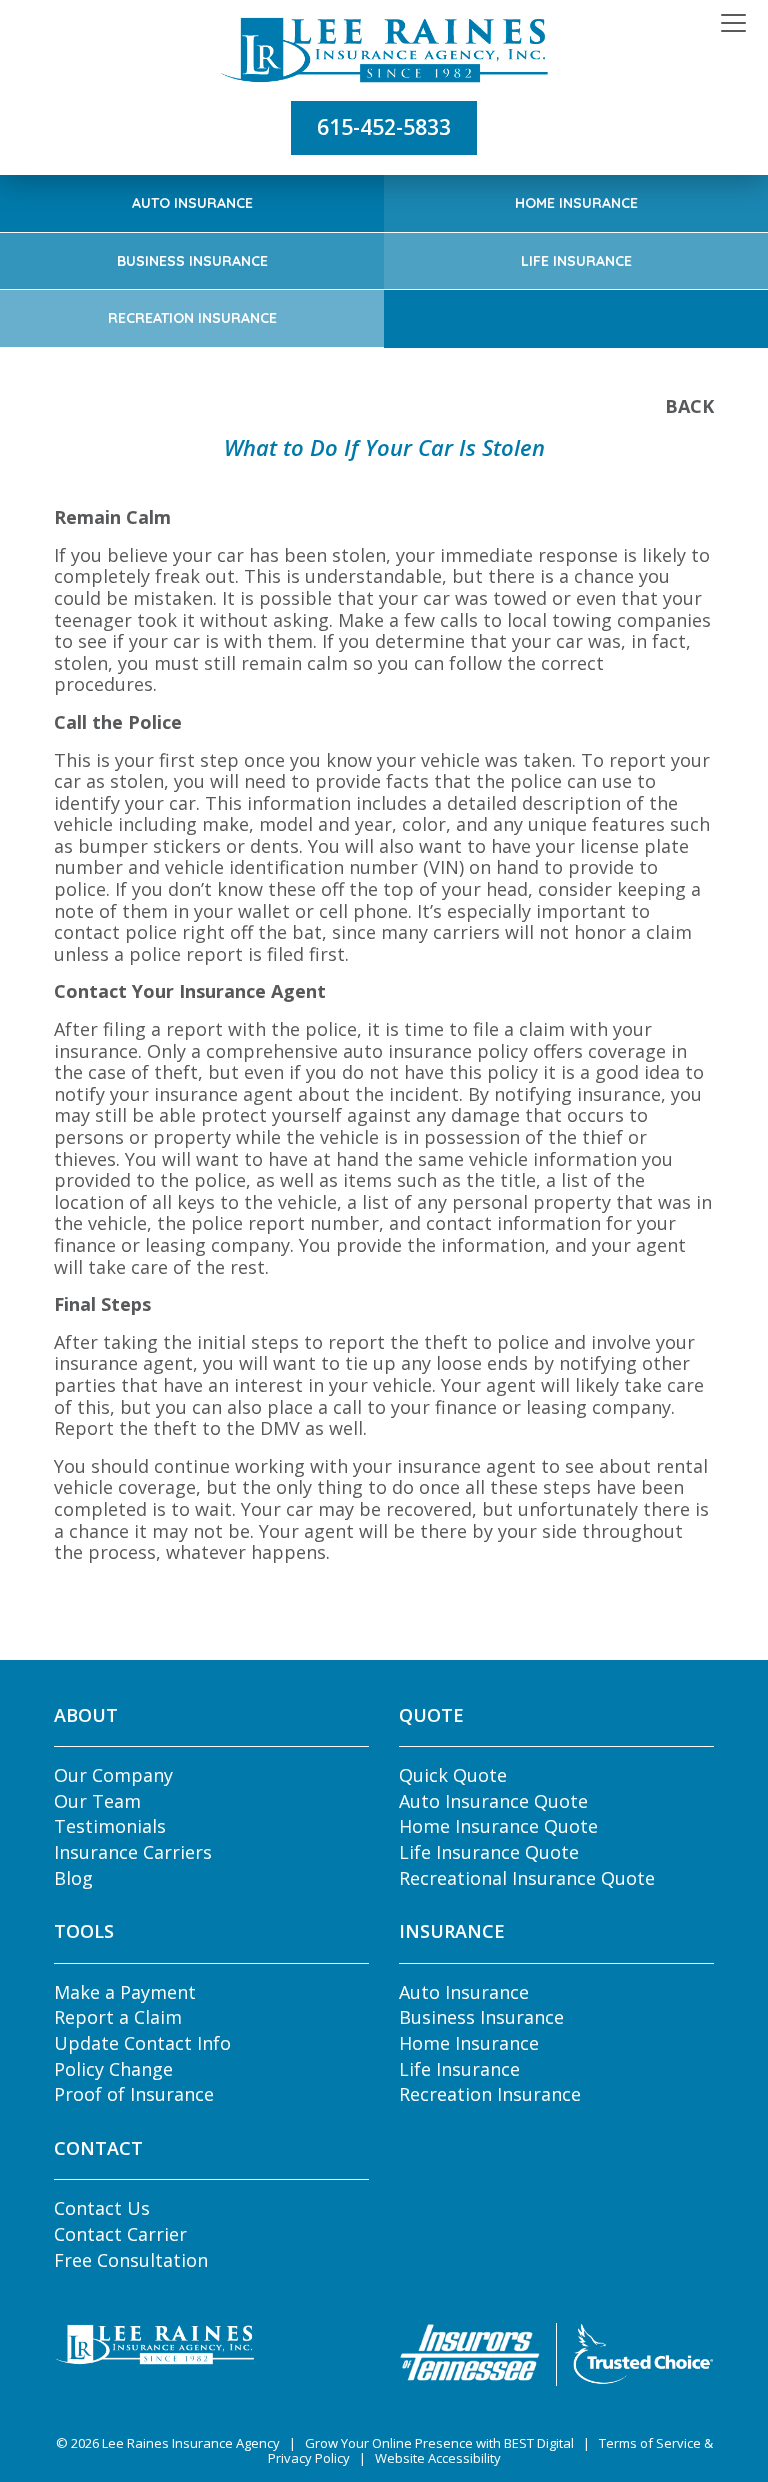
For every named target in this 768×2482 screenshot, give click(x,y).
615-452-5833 (384, 127)
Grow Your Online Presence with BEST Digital (439, 2443)
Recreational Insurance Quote (527, 1878)
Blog (73, 1878)
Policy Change (113, 2069)
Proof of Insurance (134, 2094)
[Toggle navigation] (733, 24)
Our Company (113, 1775)
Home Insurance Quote (498, 1826)
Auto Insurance (192, 203)
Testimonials (110, 1826)
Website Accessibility (438, 2458)
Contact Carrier (120, 2234)
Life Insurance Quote (489, 1852)
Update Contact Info (142, 2043)
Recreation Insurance (192, 318)
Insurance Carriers (133, 1852)
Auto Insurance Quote (493, 1801)
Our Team (97, 1801)
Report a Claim (118, 2017)
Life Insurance (576, 261)
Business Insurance (192, 261)
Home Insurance (576, 203)
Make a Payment (125, 1992)
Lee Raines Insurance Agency (191, 2443)
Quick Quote (453, 1775)
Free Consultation (131, 2260)
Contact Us (102, 2208)
